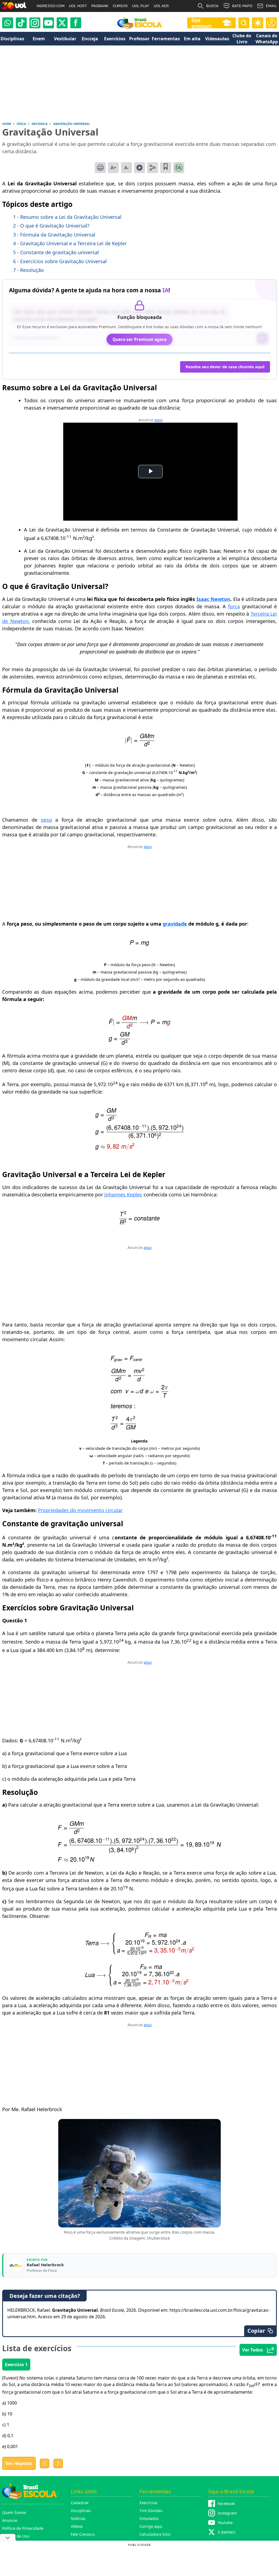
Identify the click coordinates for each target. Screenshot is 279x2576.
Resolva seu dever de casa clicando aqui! (225, 367)
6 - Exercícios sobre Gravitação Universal (60, 261)
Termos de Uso (16, 2536)
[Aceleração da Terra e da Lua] (139, 1985)
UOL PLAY (141, 6)
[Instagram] (35, 23)
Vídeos (77, 2526)
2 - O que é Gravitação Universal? (51, 226)
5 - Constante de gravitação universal (56, 252)
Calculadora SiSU (155, 2534)
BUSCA (212, 6)
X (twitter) (226, 2532)
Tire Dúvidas (151, 2511)
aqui (159, 420)
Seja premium (202, 23)
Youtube (225, 2523)
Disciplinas (81, 2511)
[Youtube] (48, 23)
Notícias (78, 2518)
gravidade (175, 924)
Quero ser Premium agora (139, 339)
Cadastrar (80, 2503)
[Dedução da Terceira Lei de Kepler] (139, 1428)
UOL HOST (78, 6)
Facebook (226, 2503)
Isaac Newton (213, 599)
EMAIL (271, 6)
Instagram (227, 2513)
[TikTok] (21, 23)
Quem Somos (14, 2512)
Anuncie (10, 2520)
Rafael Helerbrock (45, 2265)
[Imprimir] (100, 168)
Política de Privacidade (23, 2528)
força (234, 606)
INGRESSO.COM (51, 6)
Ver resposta (19, 2463)
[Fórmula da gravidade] (139, 1043)
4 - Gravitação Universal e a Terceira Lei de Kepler (70, 243)
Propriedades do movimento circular (80, 1510)
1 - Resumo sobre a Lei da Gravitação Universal (67, 217)
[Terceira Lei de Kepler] (139, 1223)
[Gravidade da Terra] (139, 1148)
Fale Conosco (83, 2534)
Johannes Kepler (123, 1195)
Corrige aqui (151, 2526)
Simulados (149, 2518)
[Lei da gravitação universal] (140, 745)
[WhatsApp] (8, 23)
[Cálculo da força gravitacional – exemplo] (139, 1860)
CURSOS (120, 6)
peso (46, 820)
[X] (62, 23)
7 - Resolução (28, 270)
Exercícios (148, 2503)
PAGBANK (100, 6)
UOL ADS (161, 6)
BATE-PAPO (242, 6)
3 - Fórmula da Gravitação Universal (54, 235)
